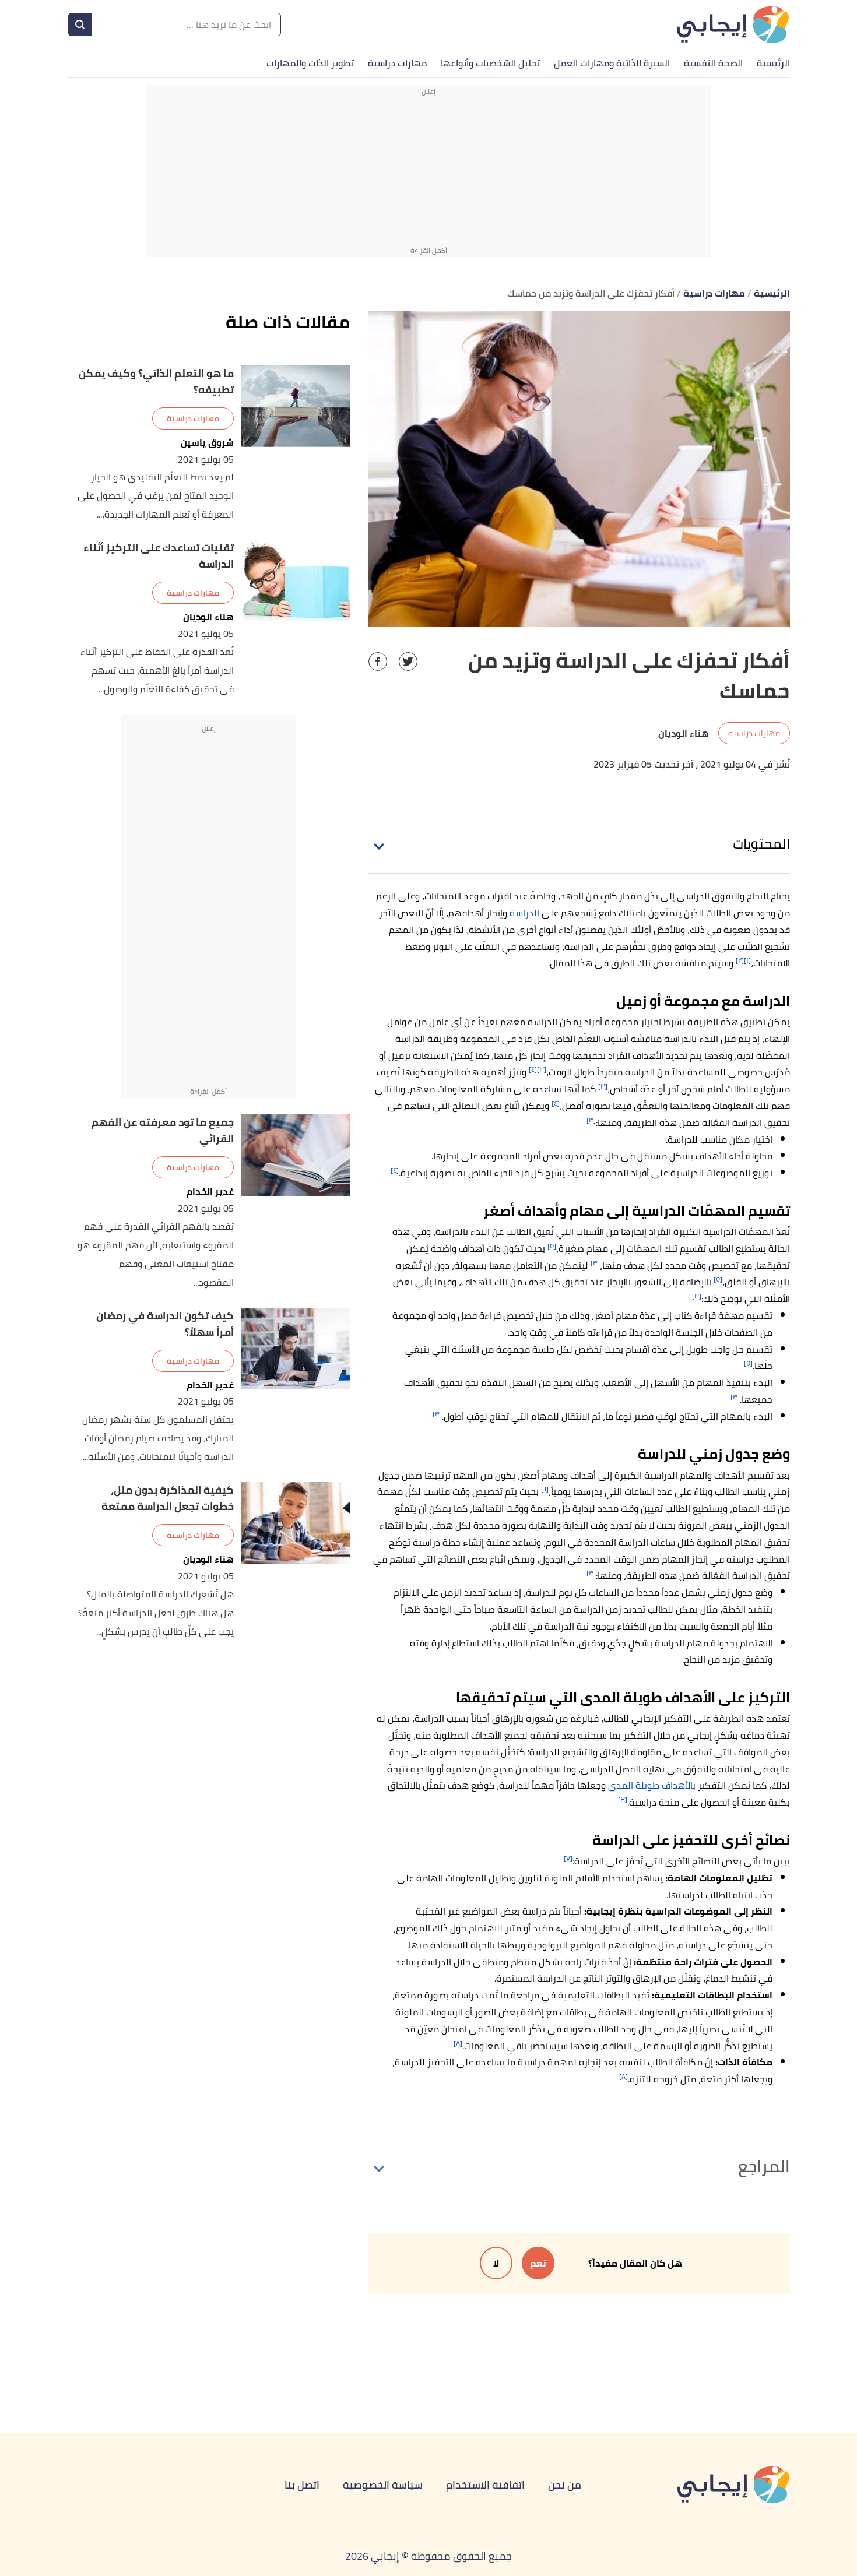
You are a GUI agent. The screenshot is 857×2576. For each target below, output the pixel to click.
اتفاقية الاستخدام (485, 2485)
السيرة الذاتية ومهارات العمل (612, 63)
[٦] (545, 1489)
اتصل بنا (302, 2485)
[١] (747, 960)
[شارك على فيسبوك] (378, 661)
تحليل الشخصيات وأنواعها (490, 63)
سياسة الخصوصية (383, 2485)
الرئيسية (773, 63)
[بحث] (80, 24)
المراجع (764, 2166)
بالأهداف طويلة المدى (652, 1785)
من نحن (565, 2485)
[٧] (568, 1858)
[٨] (458, 2043)
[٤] (533, 1069)
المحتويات (761, 844)
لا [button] (496, 2263)
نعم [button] (538, 2263)
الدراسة (524, 913)
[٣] (542, 1069)
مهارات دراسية (397, 63)
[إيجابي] (733, 24)
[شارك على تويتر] (408, 661)
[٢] (740, 960)
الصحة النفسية (713, 63)
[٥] (552, 1246)
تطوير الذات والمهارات (310, 63)
